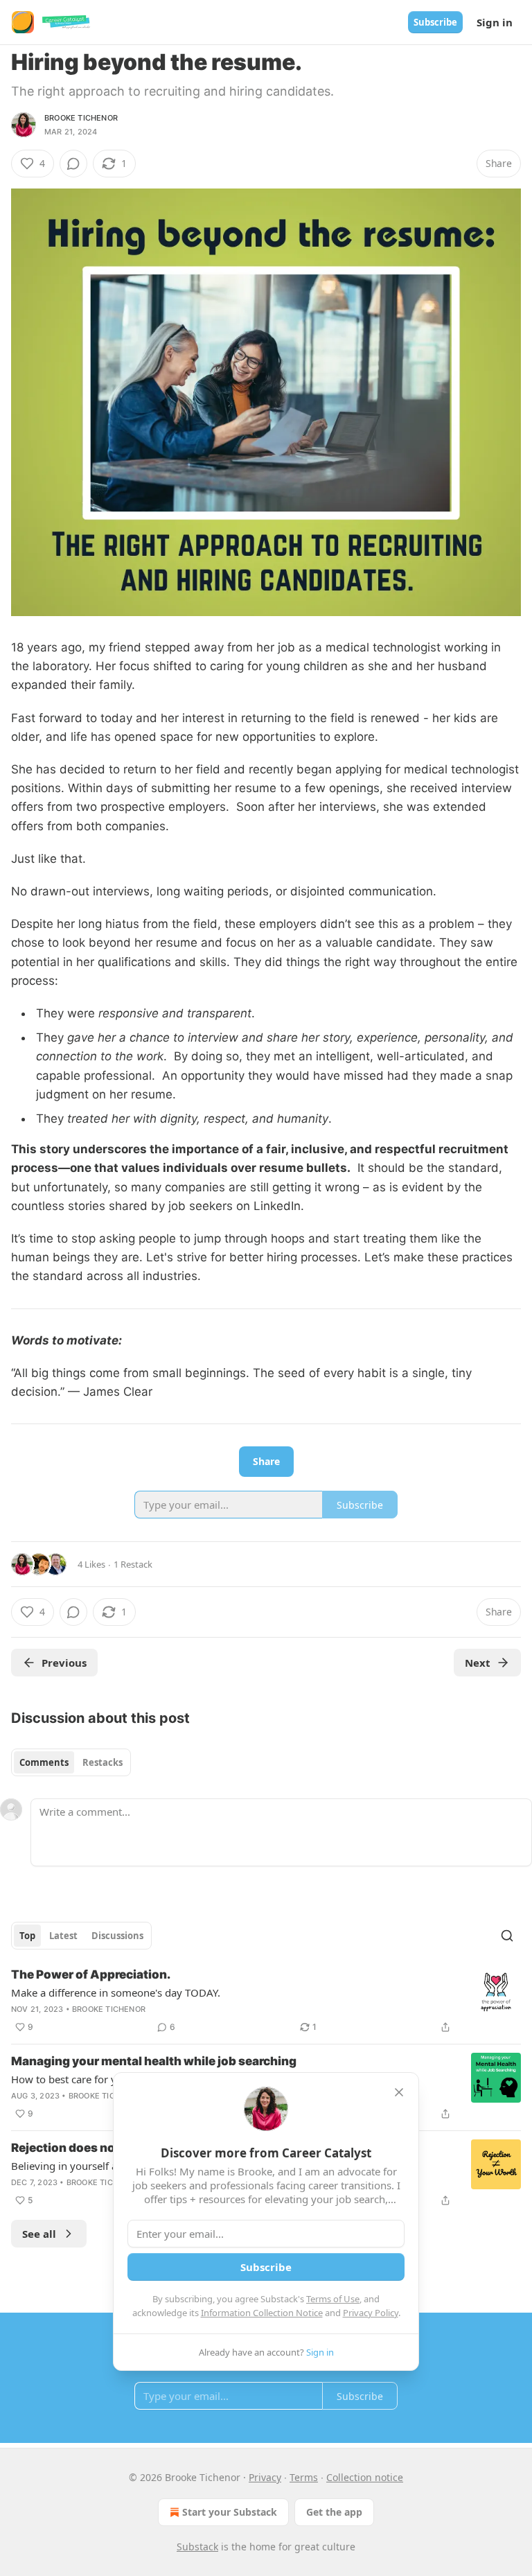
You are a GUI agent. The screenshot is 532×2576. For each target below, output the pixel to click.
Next (478, 1663)
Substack (197, 2547)
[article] (266, 2001)
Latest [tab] (63, 1936)
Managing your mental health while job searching (154, 2061)
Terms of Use (333, 2299)
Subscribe (435, 22)
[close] (399, 2092)
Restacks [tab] (103, 1762)
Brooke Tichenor (81, 118)
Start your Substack (230, 2512)
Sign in (495, 22)
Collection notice (365, 2477)
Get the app (334, 2512)
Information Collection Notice (262, 2313)
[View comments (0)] (73, 164)
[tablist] (71, 1762)
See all (39, 2234)
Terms (304, 2477)
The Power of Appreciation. (91, 1974)
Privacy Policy (371, 2313)
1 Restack (133, 1564)
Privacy (265, 2477)
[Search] (507, 1936)
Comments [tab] (44, 1762)
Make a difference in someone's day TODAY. (116, 1992)
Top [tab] (27, 1936)
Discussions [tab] (117, 1936)
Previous (64, 1663)
